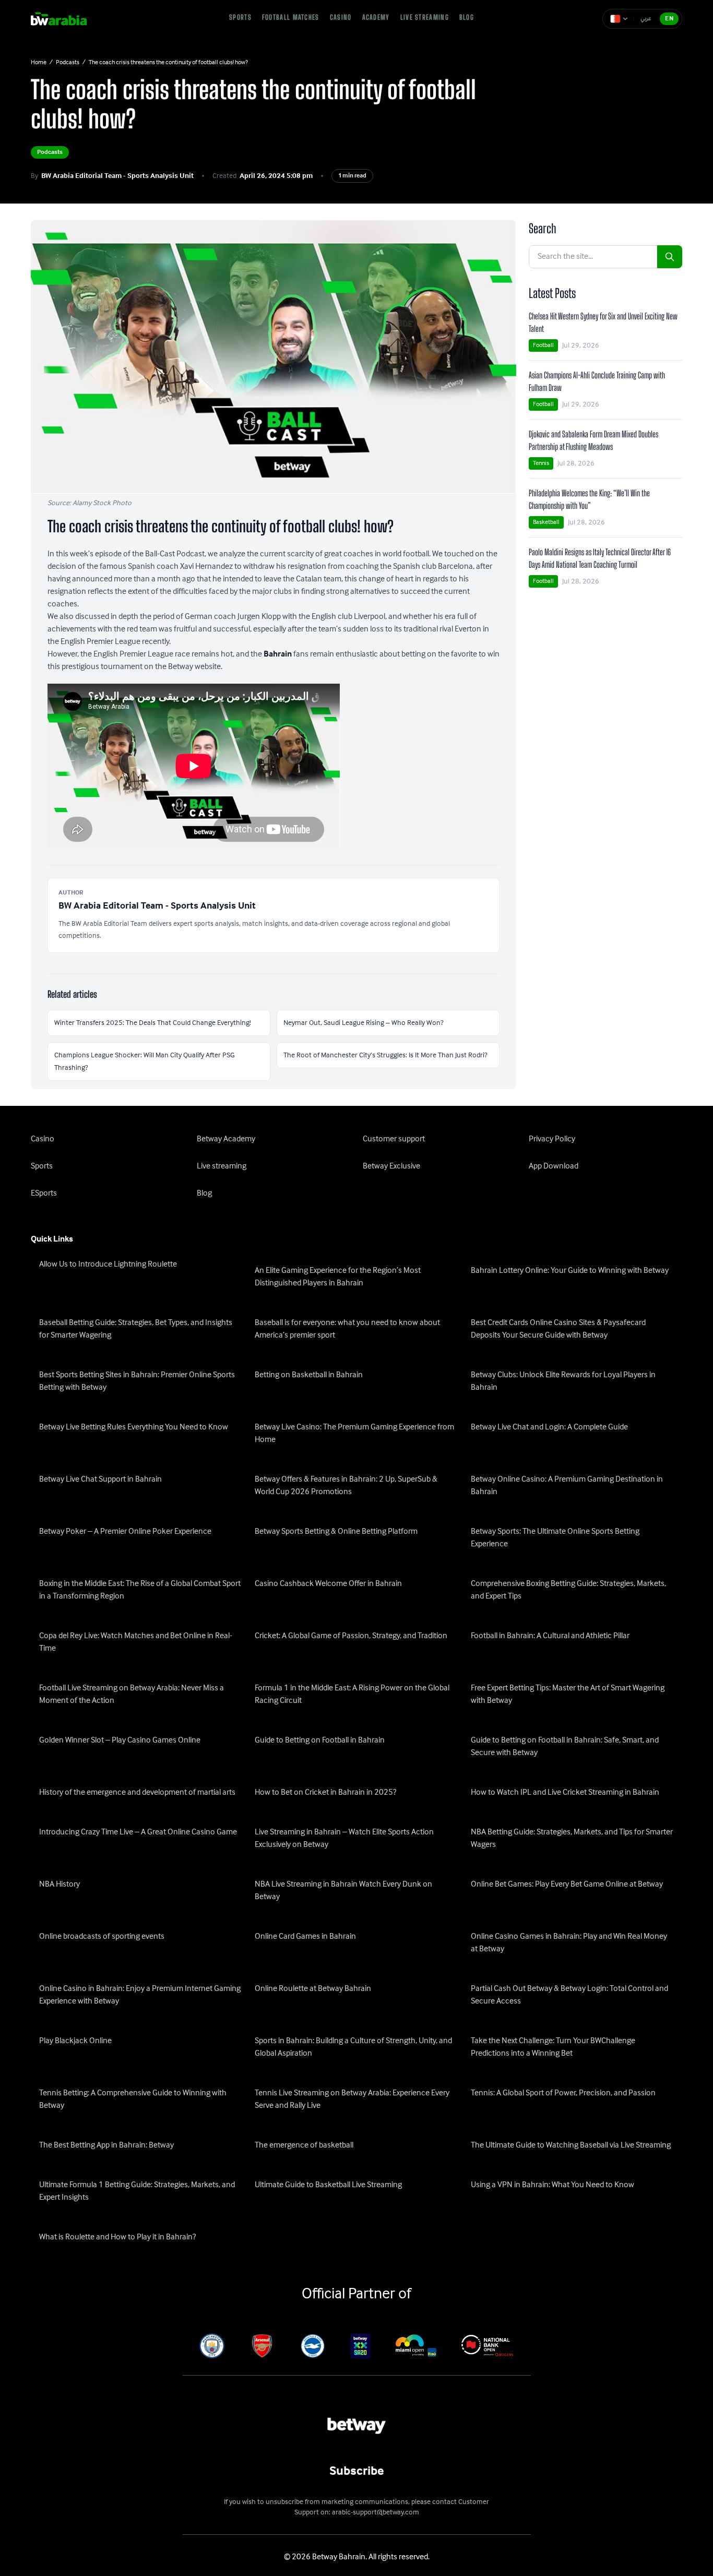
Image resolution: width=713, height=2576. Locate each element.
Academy (376, 17)
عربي (646, 19)
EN (669, 19)
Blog (467, 17)
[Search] (670, 257)
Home (39, 63)
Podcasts (68, 63)
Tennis (541, 463)
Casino (341, 17)
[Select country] (619, 19)
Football (543, 345)
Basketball (546, 522)
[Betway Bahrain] (66, 19)
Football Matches (291, 17)
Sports (240, 17)
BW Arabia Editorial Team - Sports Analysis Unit (117, 176)
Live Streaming (425, 17)
